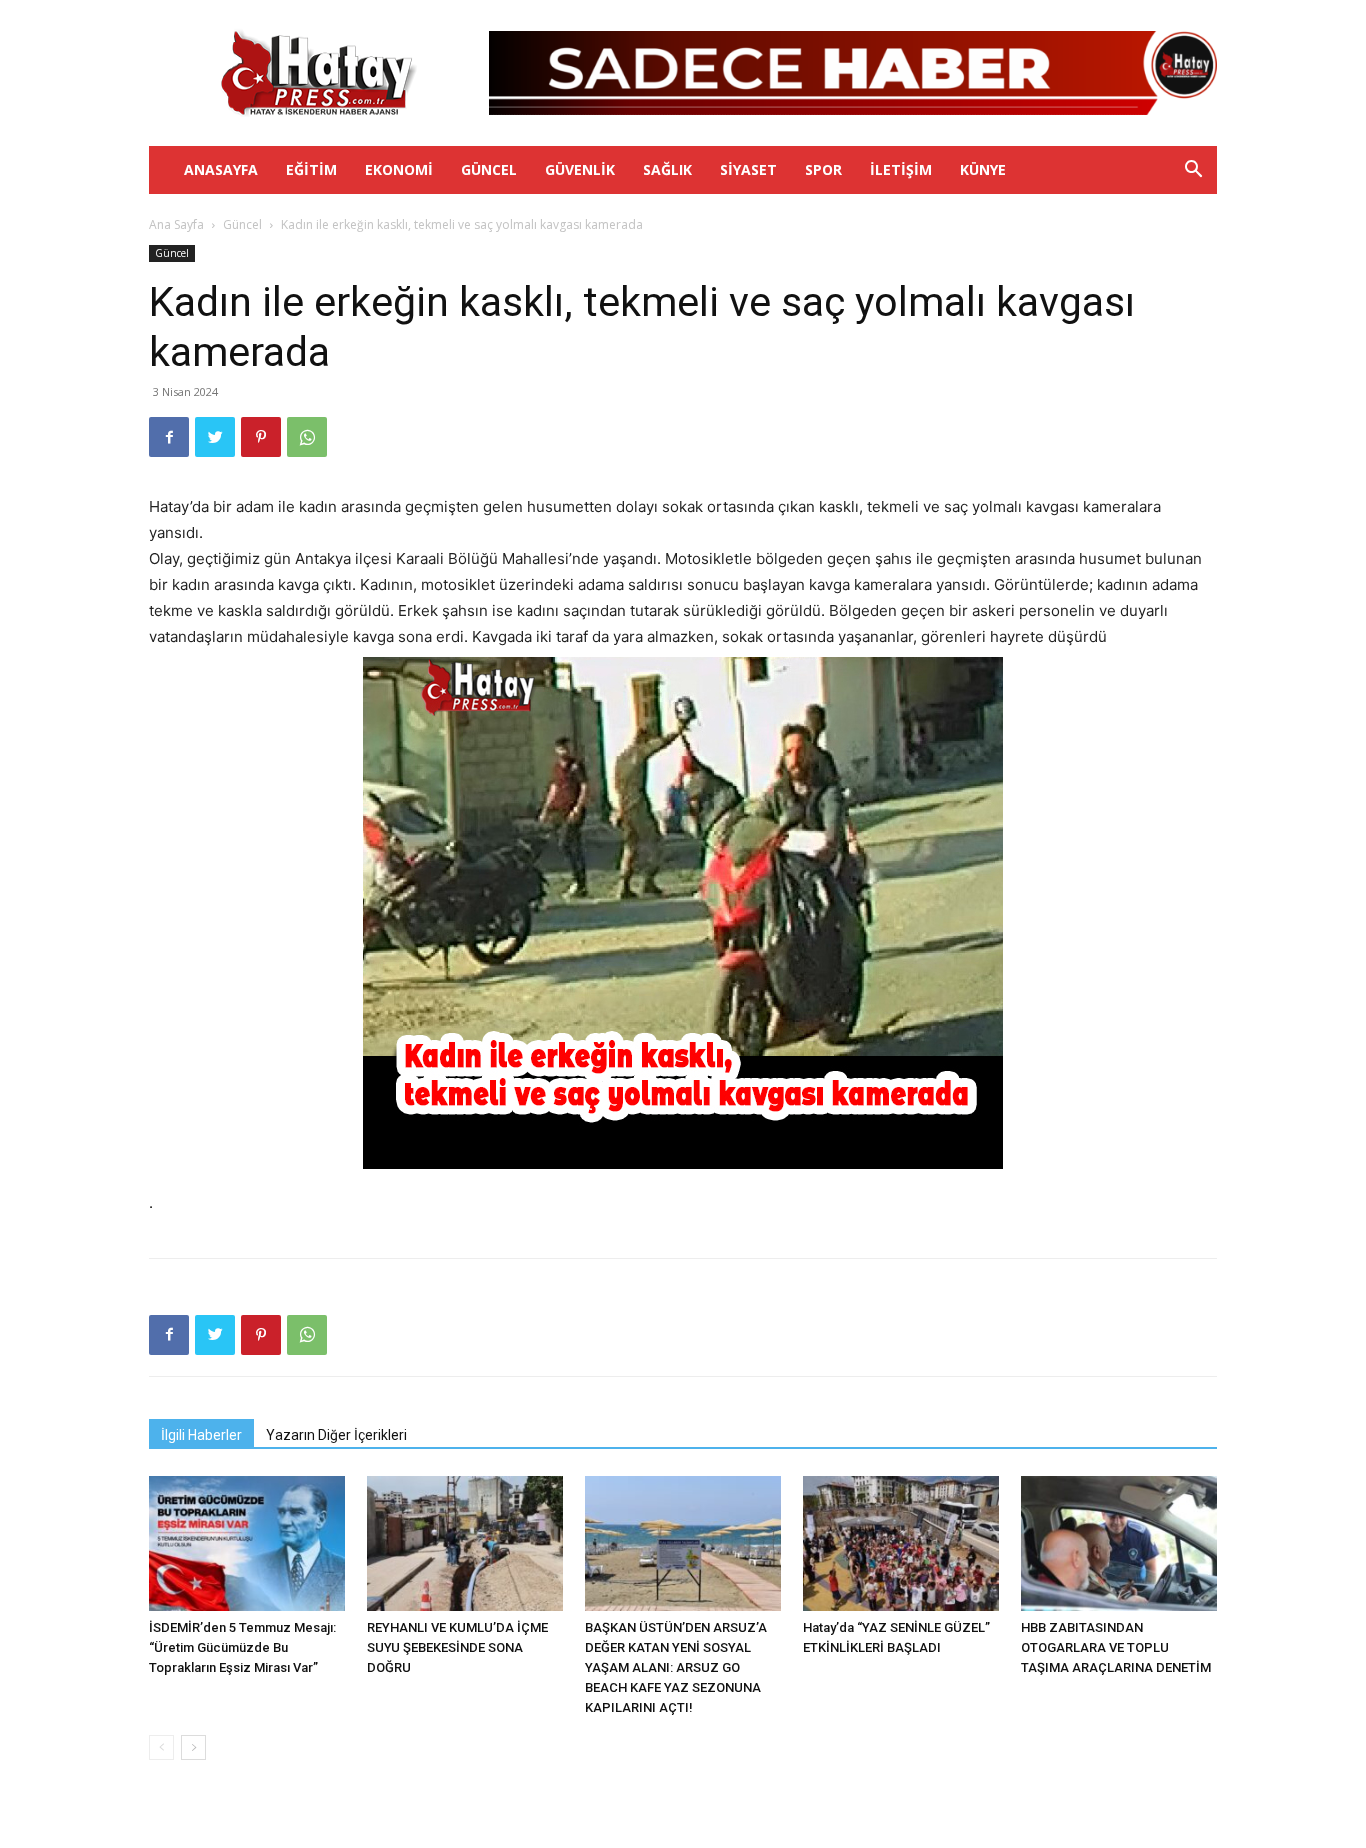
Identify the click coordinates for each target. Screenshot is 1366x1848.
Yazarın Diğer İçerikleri (336, 1435)
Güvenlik (580, 169)
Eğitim (311, 169)
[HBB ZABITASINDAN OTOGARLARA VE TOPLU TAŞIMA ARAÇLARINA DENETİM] (1119, 1543)
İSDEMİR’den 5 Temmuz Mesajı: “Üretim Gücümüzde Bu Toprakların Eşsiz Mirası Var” (242, 1647)
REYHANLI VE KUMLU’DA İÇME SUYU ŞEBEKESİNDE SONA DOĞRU (457, 1647)
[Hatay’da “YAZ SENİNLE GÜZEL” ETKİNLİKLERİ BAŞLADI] (901, 1543)
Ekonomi (399, 169)
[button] (1193, 171)
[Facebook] (169, 437)
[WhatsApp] (307, 437)
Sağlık (667, 169)
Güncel (489, 169)
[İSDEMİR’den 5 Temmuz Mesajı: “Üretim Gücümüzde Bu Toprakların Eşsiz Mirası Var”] (247, 1543)
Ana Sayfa (176, 224)
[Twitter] (215, 437)
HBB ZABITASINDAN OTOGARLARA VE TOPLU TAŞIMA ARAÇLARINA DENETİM (1116, 1647)
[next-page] (193, 1747)
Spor (823, 169)
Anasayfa (221, 169)
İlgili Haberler (201, 1435)
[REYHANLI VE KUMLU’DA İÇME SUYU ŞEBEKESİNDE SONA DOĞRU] (465, 1543)
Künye (983, 169)
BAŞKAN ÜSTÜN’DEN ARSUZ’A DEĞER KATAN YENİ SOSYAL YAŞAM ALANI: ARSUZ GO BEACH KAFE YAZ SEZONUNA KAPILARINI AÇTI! (676, 1667)
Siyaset (748, 169)
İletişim (901, 169)
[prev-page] (161, 1747)
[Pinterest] (261, 437)
